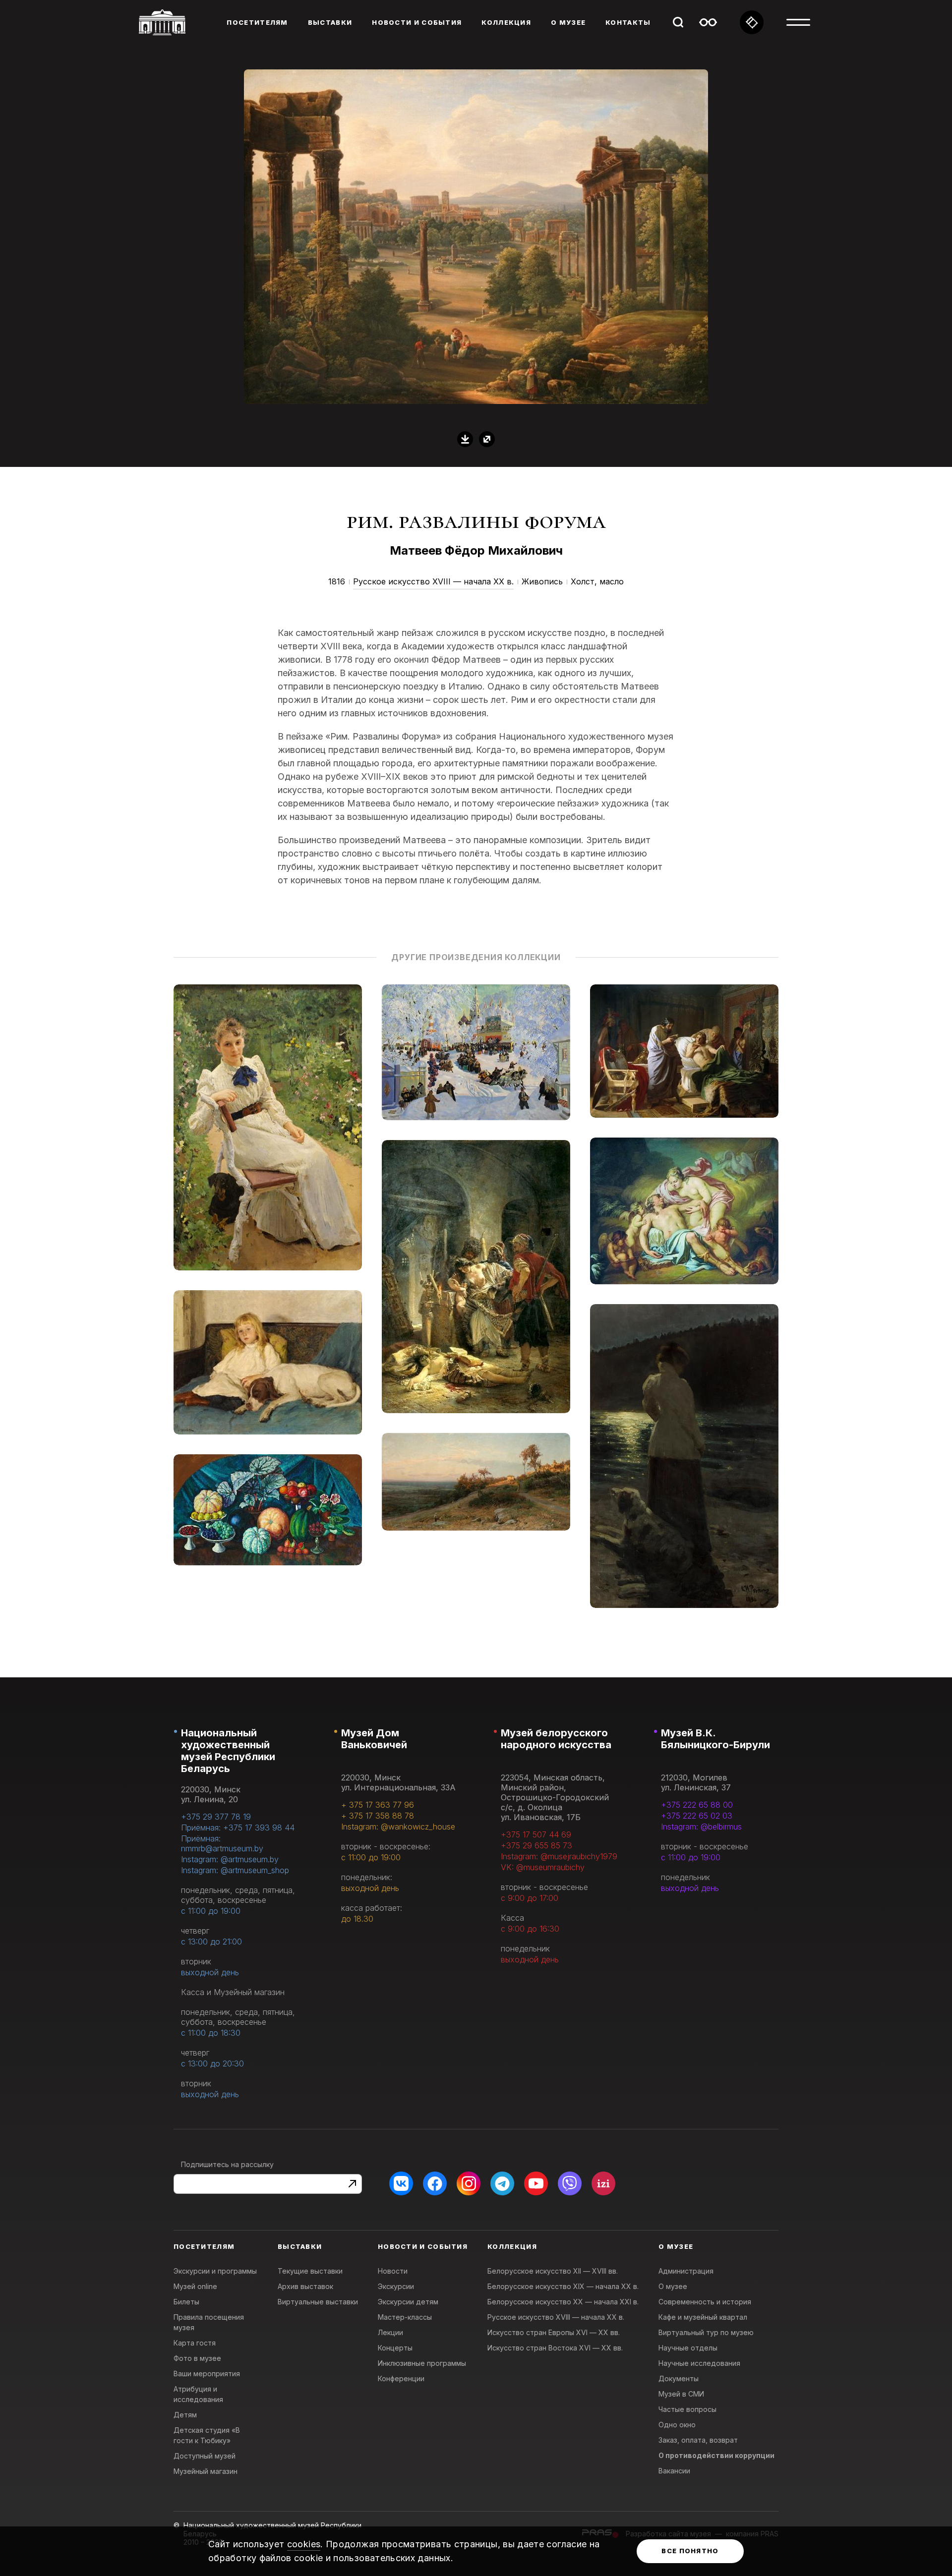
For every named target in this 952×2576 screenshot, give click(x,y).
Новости (393, 2271)
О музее (673, 2286)
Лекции (390, 2332)
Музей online (195, 2286)
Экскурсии (396, 2286)
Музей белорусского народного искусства (556, 1739)
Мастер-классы (405, 2317)
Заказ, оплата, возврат (698, 2440)
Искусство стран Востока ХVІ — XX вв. (555, 2348)
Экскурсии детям (408, 2302)
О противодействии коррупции (716, 2455)
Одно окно (677, 2425)
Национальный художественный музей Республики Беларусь (228, 1751)
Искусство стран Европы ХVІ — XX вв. (554, 2332)
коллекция (506, 22)
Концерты (395, 2348)
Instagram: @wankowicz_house (398, 1827)
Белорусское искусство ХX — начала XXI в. (563, 2302)
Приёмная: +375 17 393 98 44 (238, 1828)
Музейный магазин (206, 2471)
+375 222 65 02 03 (697, 1816)
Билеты (186, 2302)
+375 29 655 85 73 (536, 1845)
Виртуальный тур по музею (706, 2332)
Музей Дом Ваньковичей (374, 1739)
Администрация (686, 2271)
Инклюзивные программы (422, 2363)
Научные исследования (699, 2363)
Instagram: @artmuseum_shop (235, 1870)
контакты (628, 22)
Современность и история (705, 2302)
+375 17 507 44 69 (536, 1834)
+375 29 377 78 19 (216, 1817)
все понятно (690, 2551)
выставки (330, 22)
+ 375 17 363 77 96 (378, 1805)
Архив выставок (305, 2286)
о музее (568, 22)
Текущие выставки (310, 2271)
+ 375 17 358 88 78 (378, 1816)
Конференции (401, 2378)
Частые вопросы (687, 2409)
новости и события (417, 22)
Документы (679, 2378)
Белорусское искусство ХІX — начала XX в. (563, 2286)
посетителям (257, 22)
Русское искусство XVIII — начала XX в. (433, 581)
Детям (185, 2415)
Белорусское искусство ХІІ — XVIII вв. (553, 2271)
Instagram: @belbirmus (701, 1827)
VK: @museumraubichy (543, 1867)
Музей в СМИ (681, 2394)
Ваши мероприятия (207, 2374)
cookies (304, 2544)
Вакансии (674, 2471)
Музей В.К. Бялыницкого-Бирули (715, 1739)
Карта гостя (195, 2343)
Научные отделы (688, 2348)
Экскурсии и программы (215, 2271)
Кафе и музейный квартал (703, 2317)
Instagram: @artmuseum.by (230, 1859)
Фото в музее (197, 2358)
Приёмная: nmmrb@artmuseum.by (222, 1843)
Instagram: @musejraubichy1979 (559, 1856)
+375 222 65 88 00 (697, 1805)
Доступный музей (205, 2456)
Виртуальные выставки (318, 2302)
